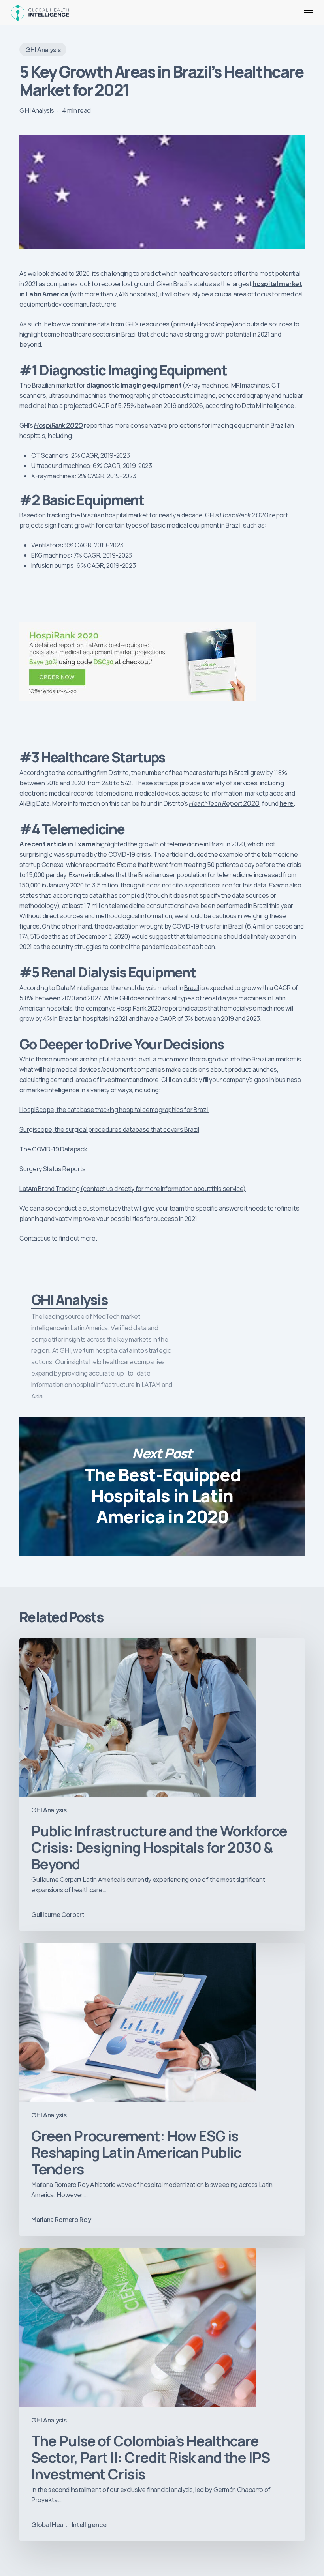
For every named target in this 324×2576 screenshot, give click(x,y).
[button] (309, 13)
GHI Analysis (43, 50)
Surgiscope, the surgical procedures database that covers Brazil (109, 1129)
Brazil (192, 988)
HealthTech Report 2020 (224, 803)
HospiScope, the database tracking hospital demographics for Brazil (114, 1110)
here (286, 803)
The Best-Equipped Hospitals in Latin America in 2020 (162, 1486)
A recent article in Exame (57, 844)
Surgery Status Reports (53, 1169)
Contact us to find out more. (58, 1238)
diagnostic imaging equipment (134, 385)
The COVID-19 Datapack (53, 1149)
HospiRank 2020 (58, 425)
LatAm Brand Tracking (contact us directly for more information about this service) (133, 1189)
